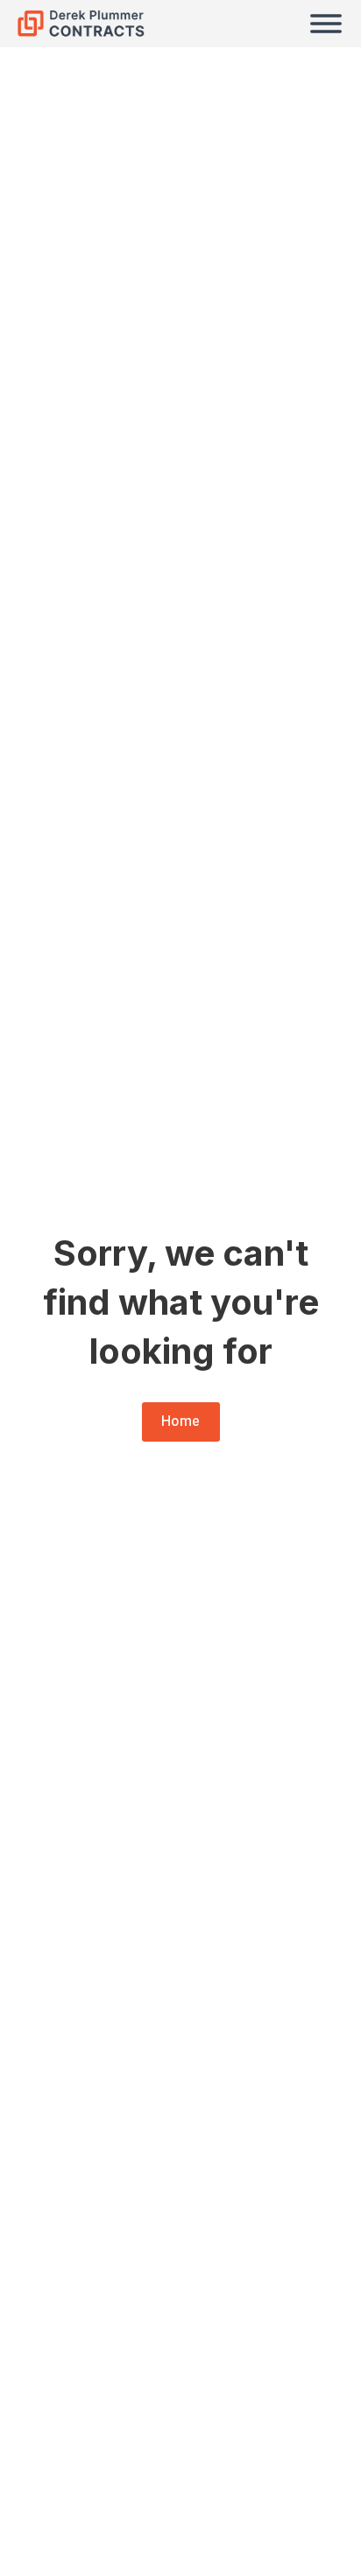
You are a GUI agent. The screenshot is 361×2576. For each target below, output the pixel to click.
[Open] (326, 24)
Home (181, 1421)
